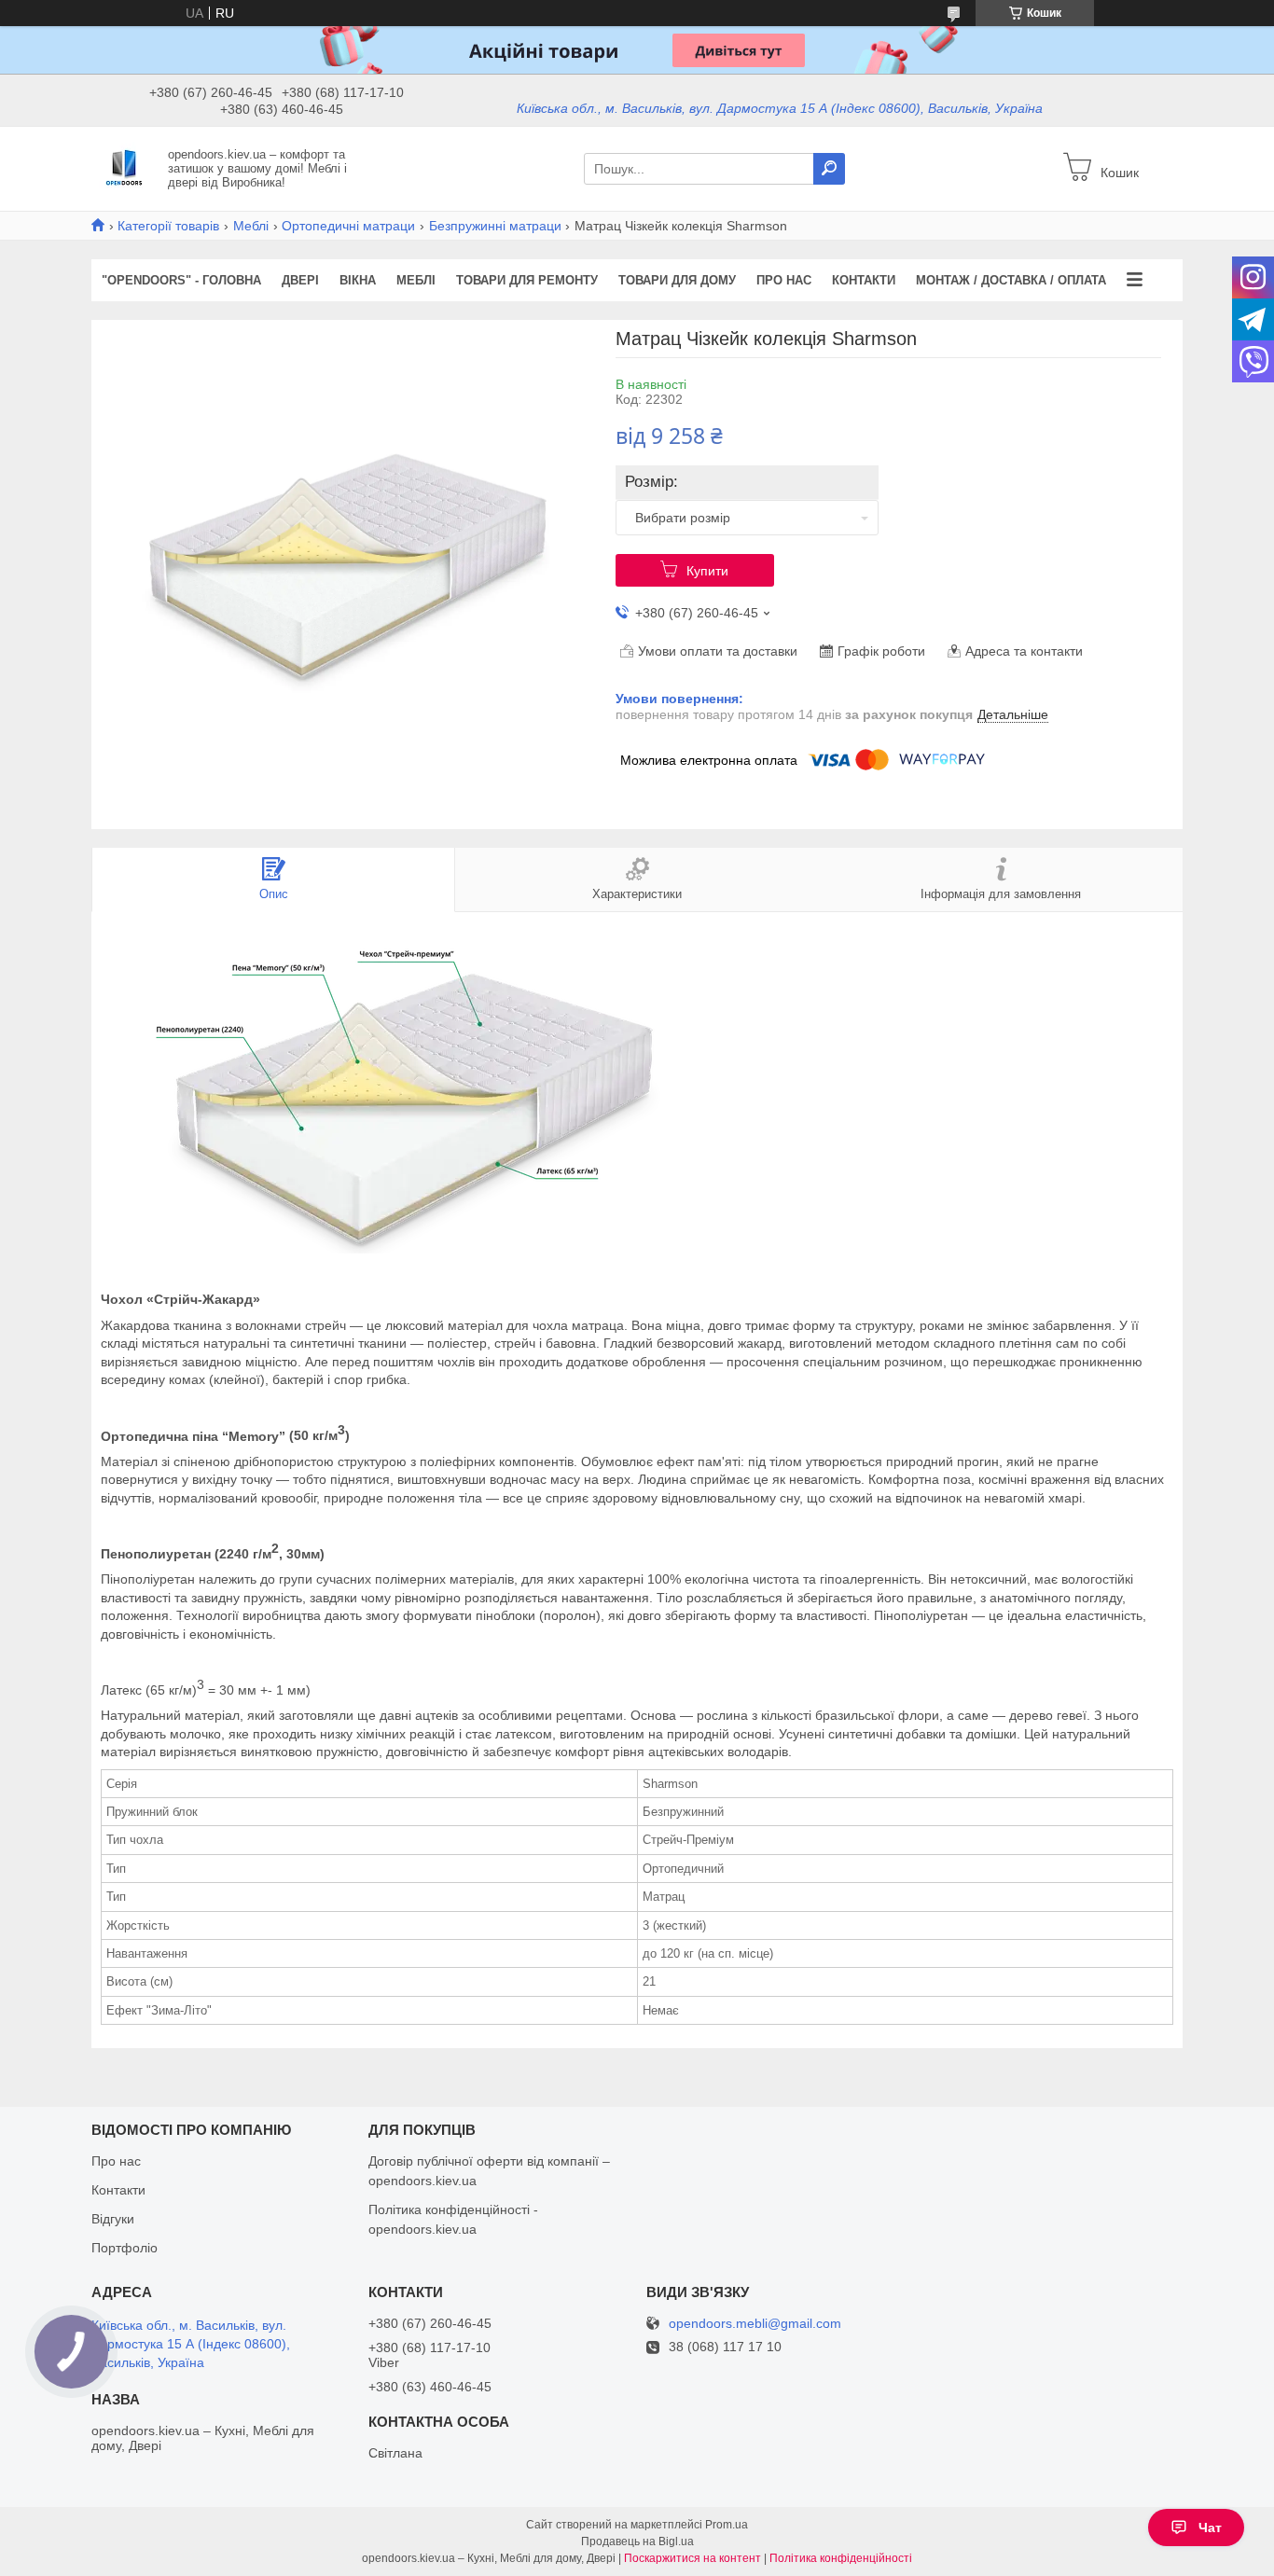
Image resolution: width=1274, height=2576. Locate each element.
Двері (300, 280)
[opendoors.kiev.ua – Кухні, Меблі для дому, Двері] (124, 168)
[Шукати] (829, 169)
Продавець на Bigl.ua (637, 2541)
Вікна (358, 280)
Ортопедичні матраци (348, 226)
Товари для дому (677, 280)
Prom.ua (727, 2525)
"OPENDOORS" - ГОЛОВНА (181, 280)
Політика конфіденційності (841, 2558)
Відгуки (113, 2219)
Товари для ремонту (527, 280)
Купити (707, 571)
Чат (1210, 2528)
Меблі (251, 226)
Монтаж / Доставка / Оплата (1011, 280)
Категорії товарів (168, 226)
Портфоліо (125, 2248)
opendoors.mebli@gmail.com (755, 2324)
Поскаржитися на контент (692, 2558)
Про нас (784, 280)
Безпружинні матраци (495, 226)
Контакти (864, 280)
